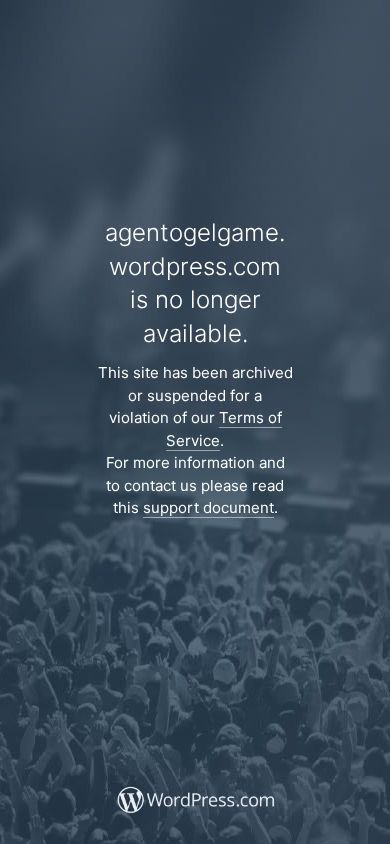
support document (208, 507)
